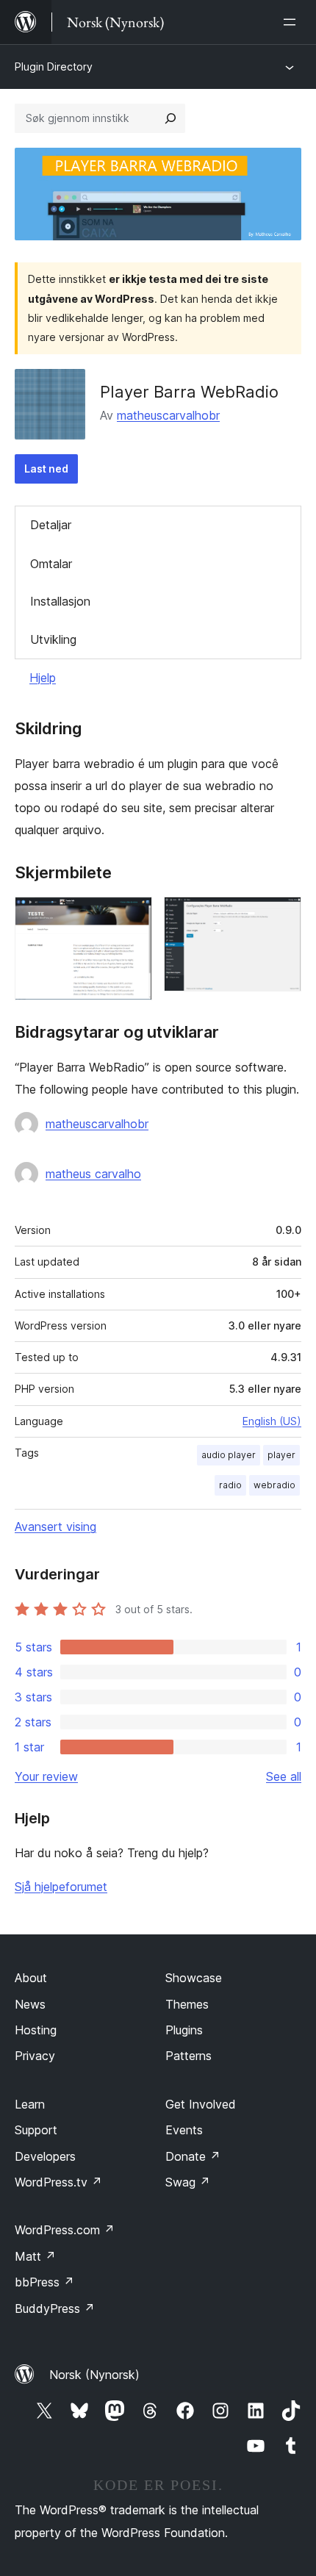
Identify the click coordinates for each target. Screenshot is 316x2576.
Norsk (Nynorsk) (94, 2375)
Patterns (188, 2056)
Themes (187, 2004)
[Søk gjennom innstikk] (170, 118)
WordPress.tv (58, 2182)
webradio (274, 1485)
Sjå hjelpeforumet (61, 1887)
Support (36, 2130)
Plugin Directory (54, 67)
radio (230, 1485)
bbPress (44, 2282)
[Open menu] (292, 22)
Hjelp (43, 678)
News (30, 2004)
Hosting (36, 2030)
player (281, 1455)
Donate (193, 2156)
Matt (35, 2256)
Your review (46, 1776)
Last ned (46, 469)
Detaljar (51, 525)
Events (184, 2130)
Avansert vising (55, 1526)
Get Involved (201, 2104)
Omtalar (51, 564)
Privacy (35, 2056)
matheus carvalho (93, 1174)
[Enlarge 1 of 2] (132, 916)
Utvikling (53, 639)
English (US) (272, 1421)
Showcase (194, 1978)
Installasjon (60, 601)
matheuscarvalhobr (168, 415)
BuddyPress (55, 2308)
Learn (30, 2104)
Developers (45, 2156)
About (31, 1978)
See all (284, 1776)
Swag (188, 2182)
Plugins (184, 2030)
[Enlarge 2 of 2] (281, 916)
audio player (229, 1455)
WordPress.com (65, 2230)
